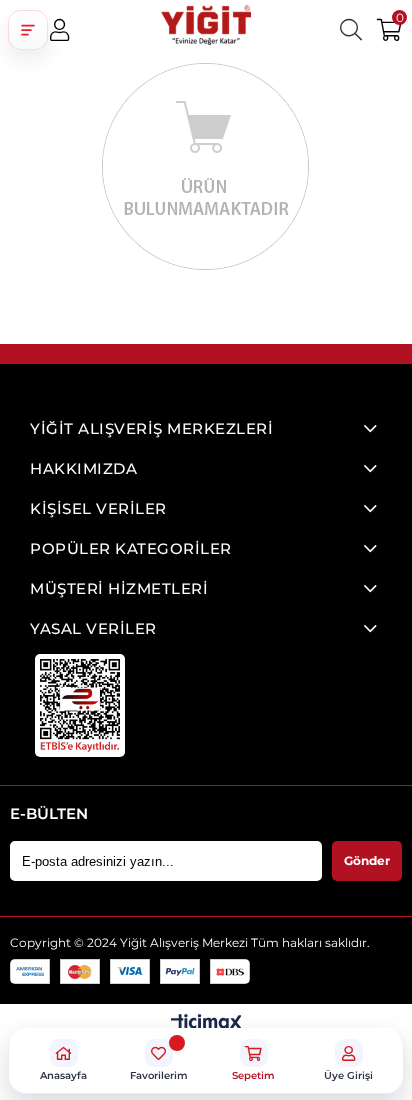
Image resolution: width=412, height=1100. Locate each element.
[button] (28, 30)
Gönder (367, 860)
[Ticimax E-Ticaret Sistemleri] (206, 1024)
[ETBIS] (80, 705)
